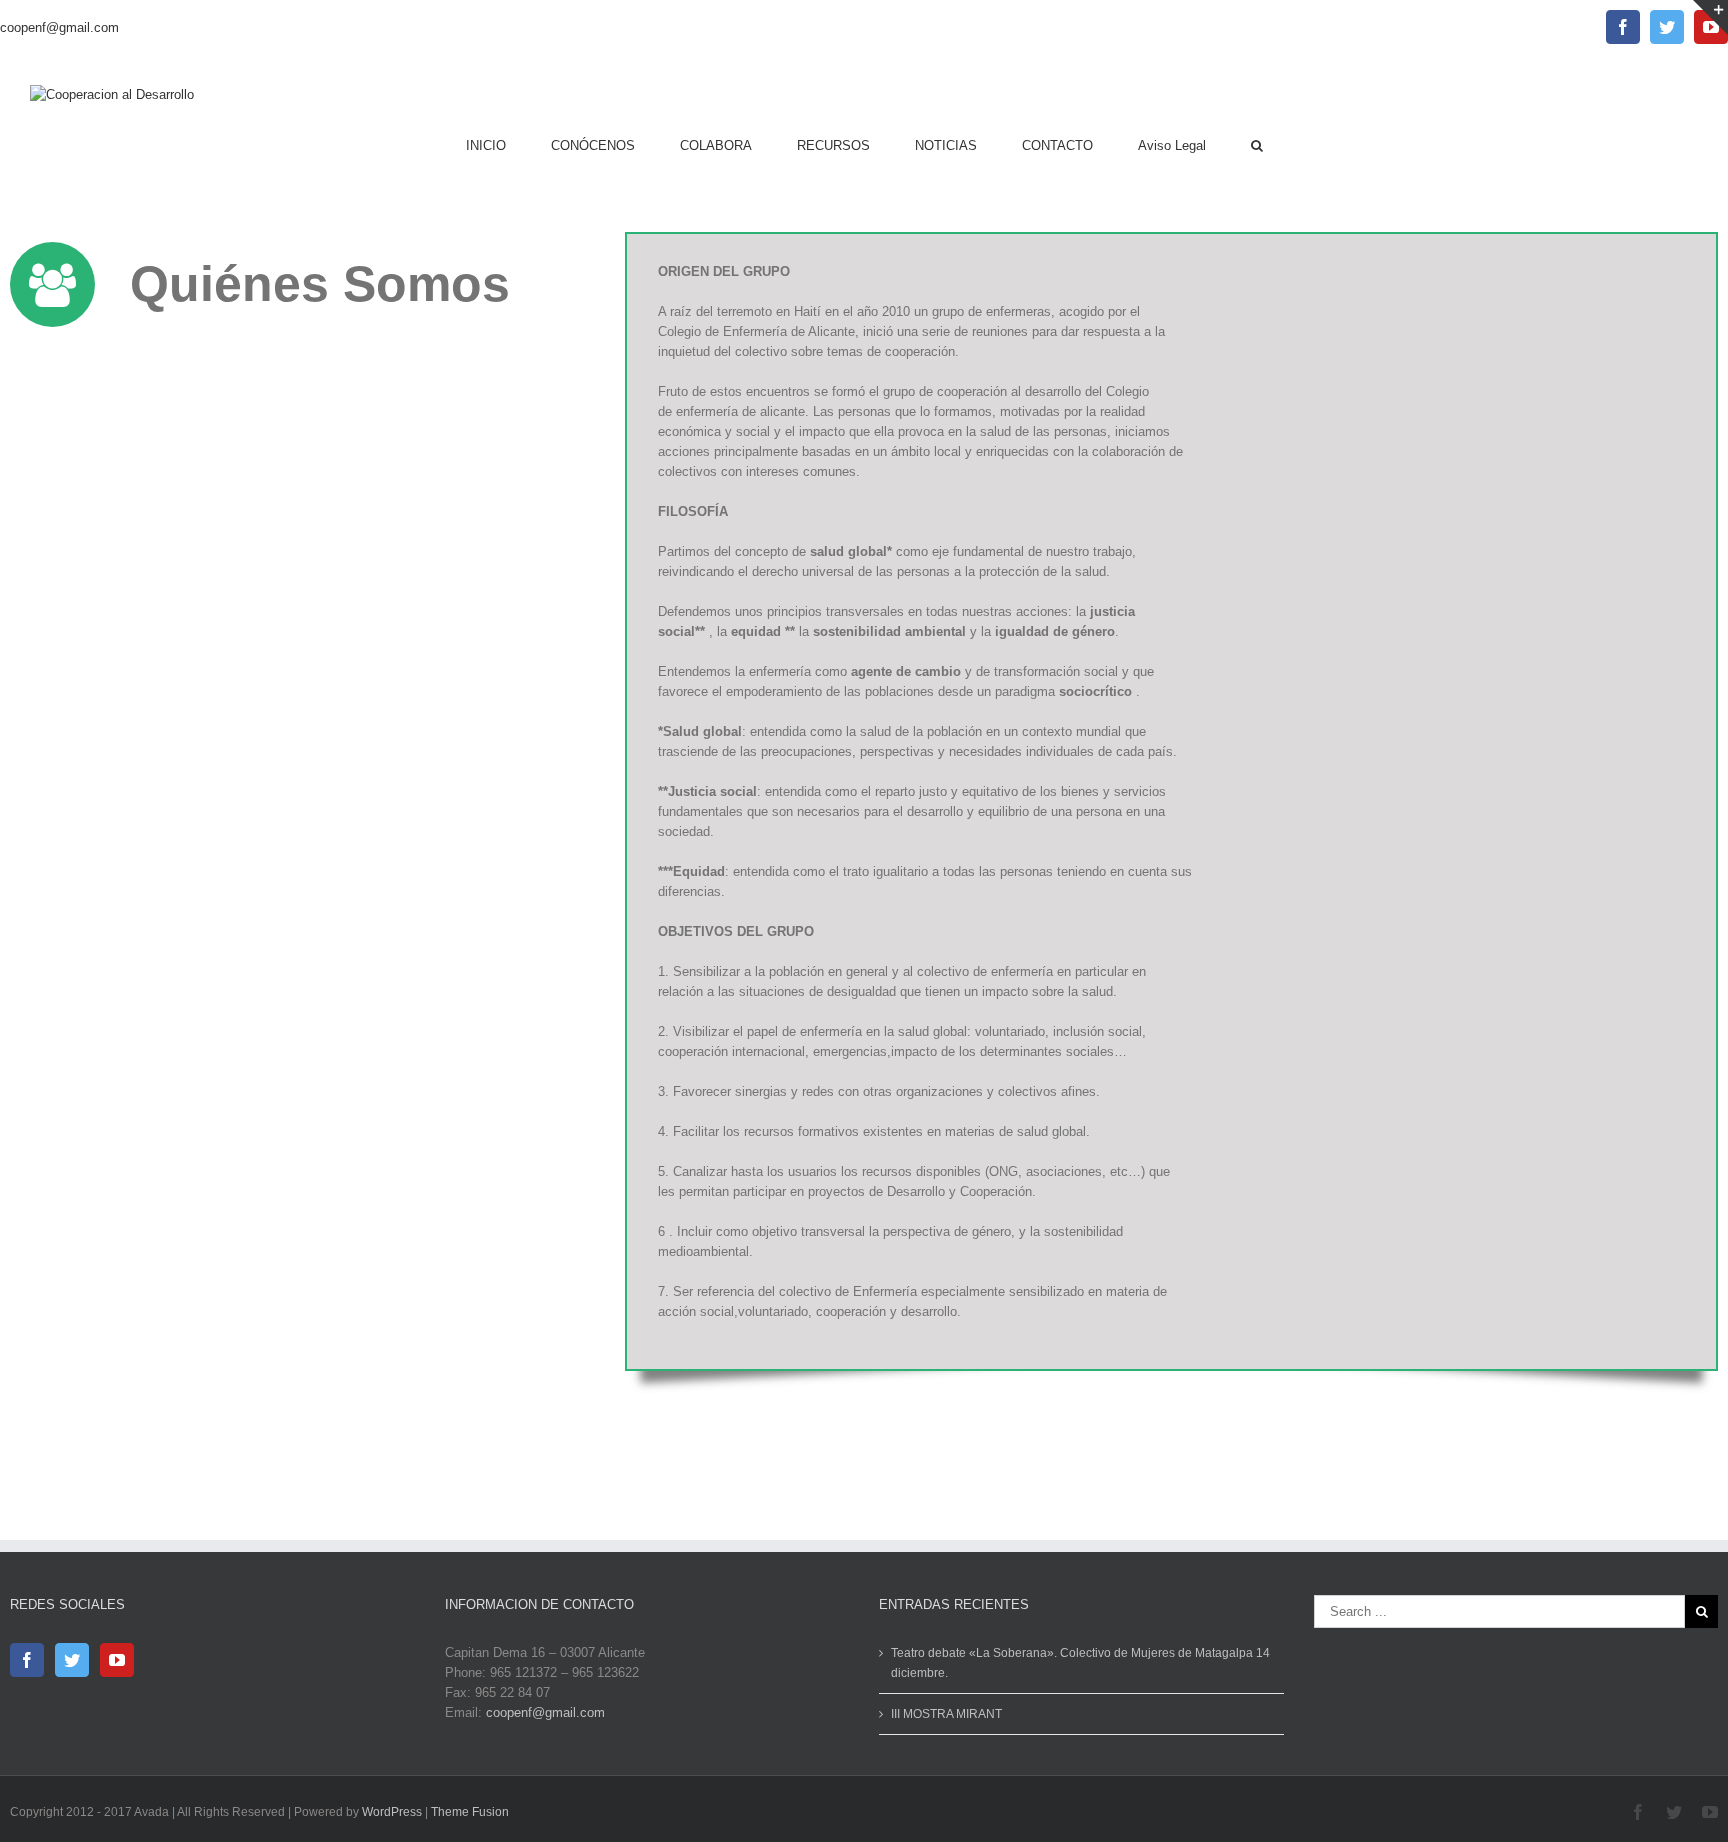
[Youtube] (117, 1660)
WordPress (392, 1812)
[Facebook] (27, 1660)
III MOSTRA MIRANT (946, 1714)
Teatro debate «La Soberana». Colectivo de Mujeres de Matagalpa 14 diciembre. (1080, 1663)
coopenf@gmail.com (59, 27)
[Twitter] (72, 1660)
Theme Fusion (470, 1812)
